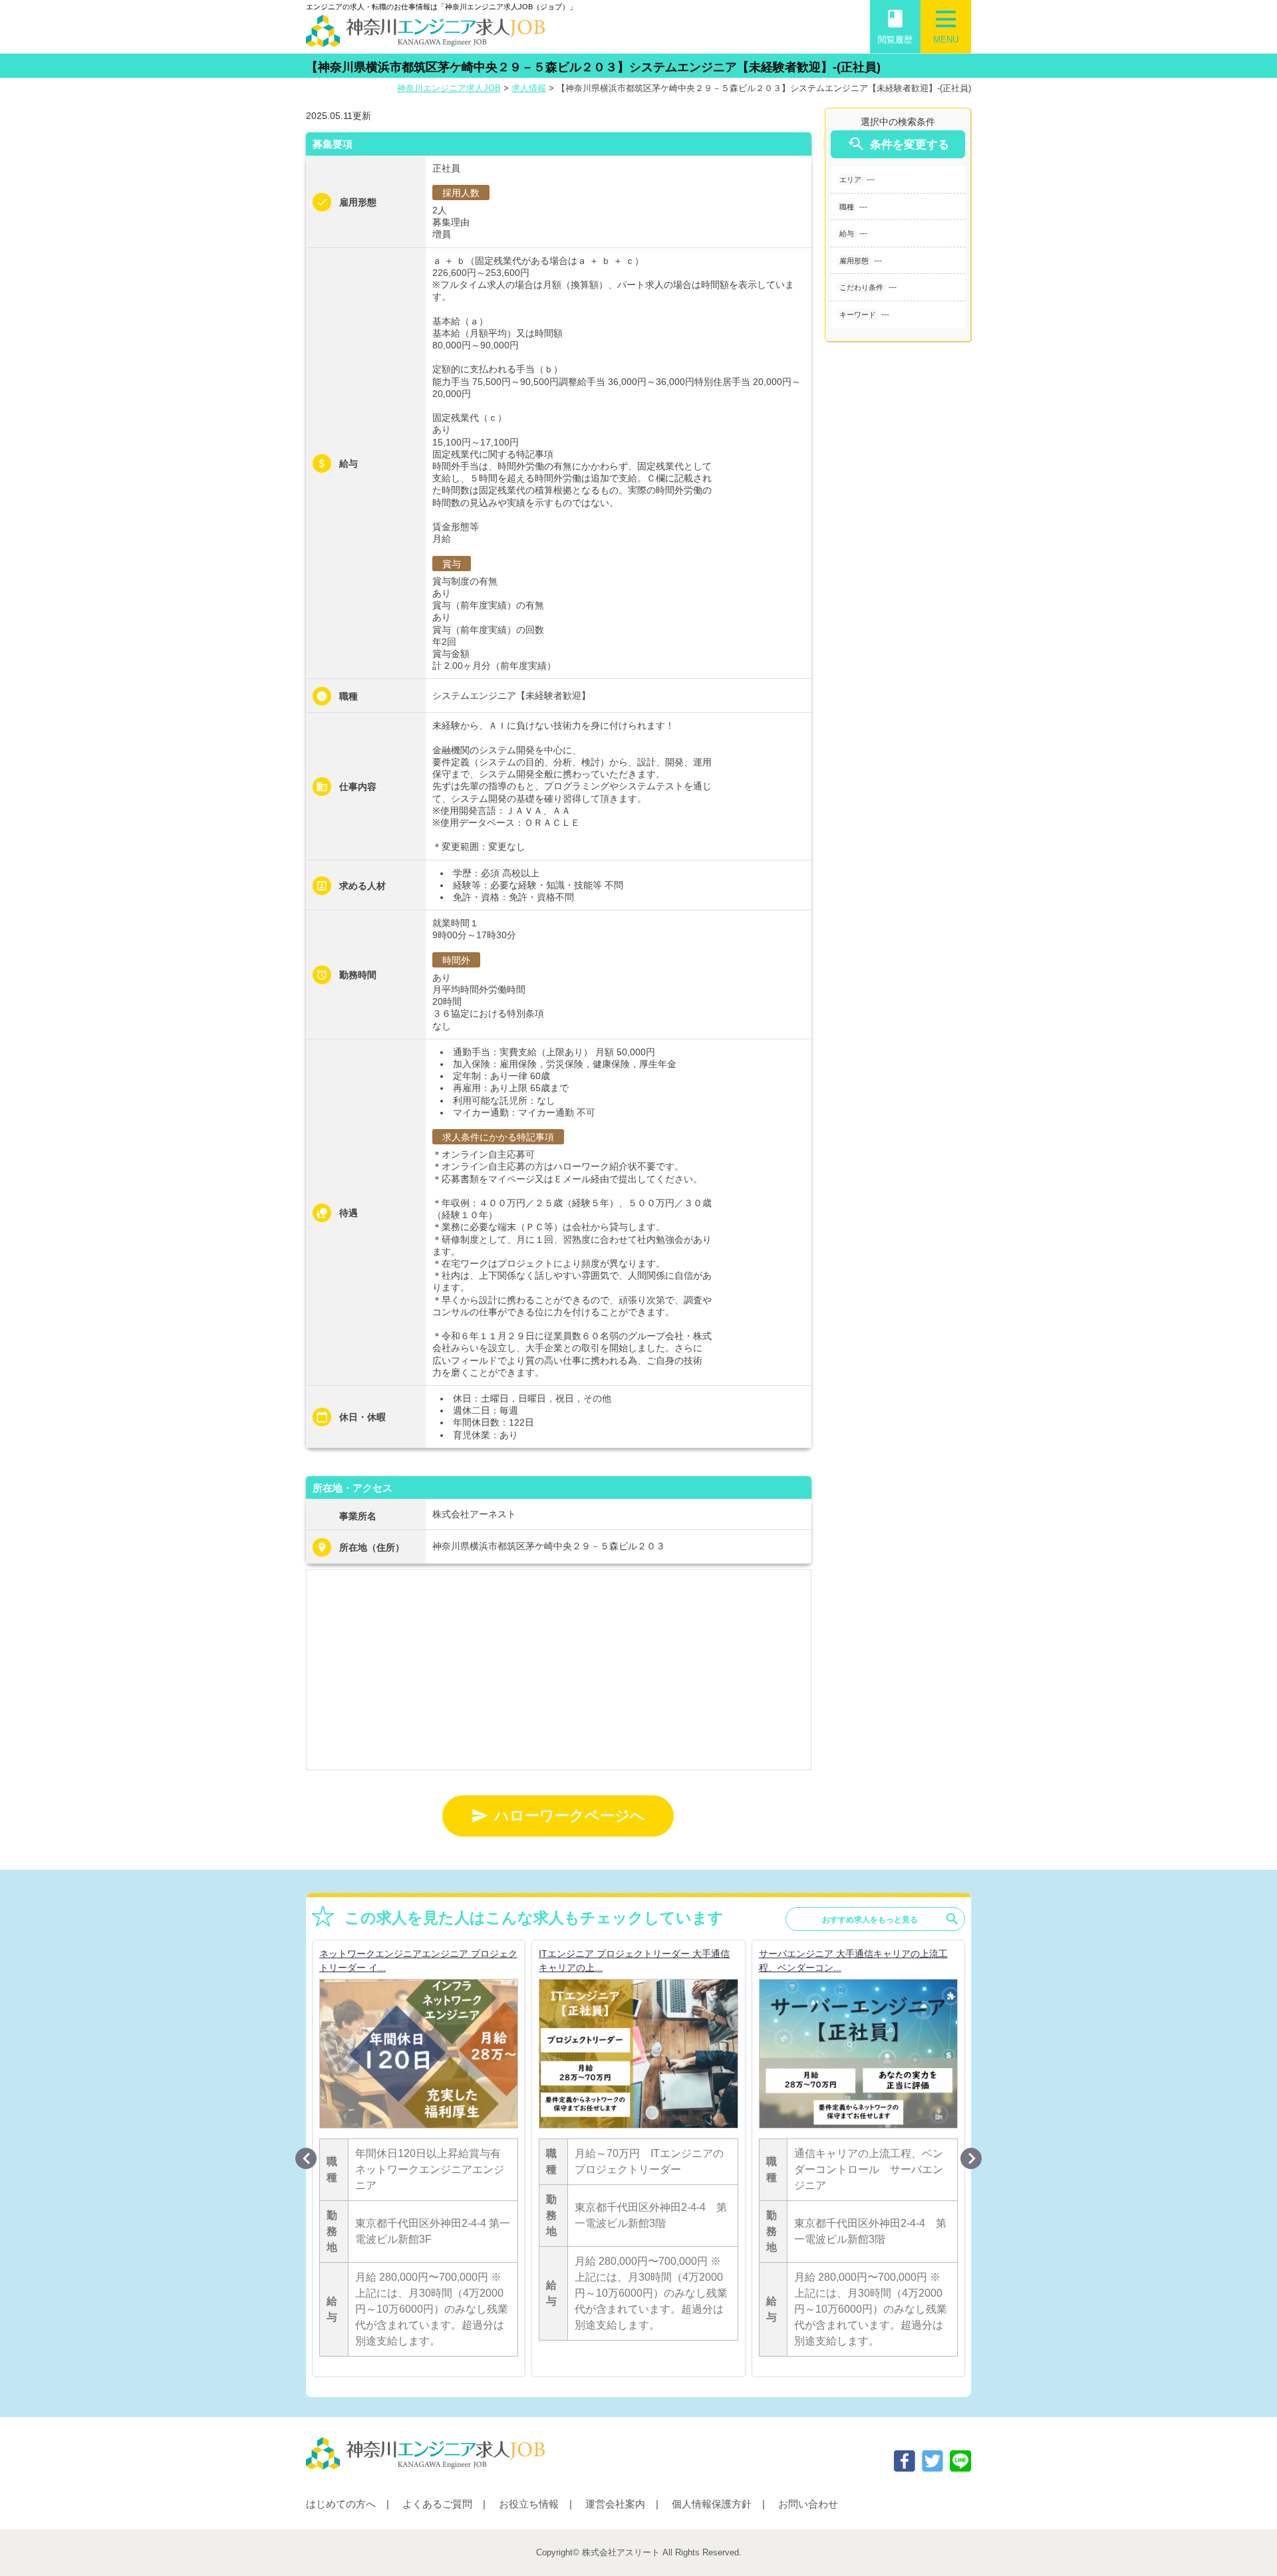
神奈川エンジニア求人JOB (449, 88)
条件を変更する (898, 144)
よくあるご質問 (437, 2504)
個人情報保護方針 (712, 2504)
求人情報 (529, 88)
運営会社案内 (615, 2504)
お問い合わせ (808, 2504)
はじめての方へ (341, 2504)
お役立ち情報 (529, 2504)
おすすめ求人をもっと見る (891, 1919)
